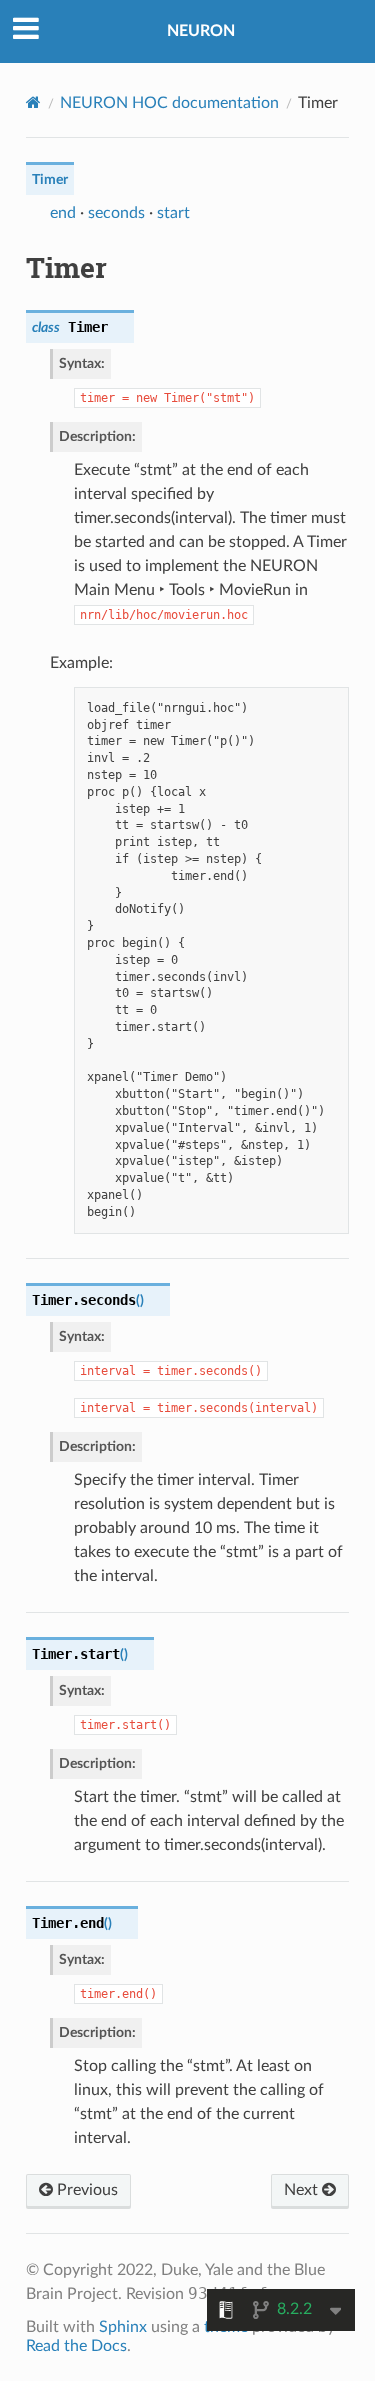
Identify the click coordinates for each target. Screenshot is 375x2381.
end (63, 213)
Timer (50, 179)
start (173, 213)
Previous (85, 2190)
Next (303, 2190)
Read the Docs (76, 2346)
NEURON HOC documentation (169, 103)
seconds (116, 213)
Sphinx (123, 2327)
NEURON (201, 31)
